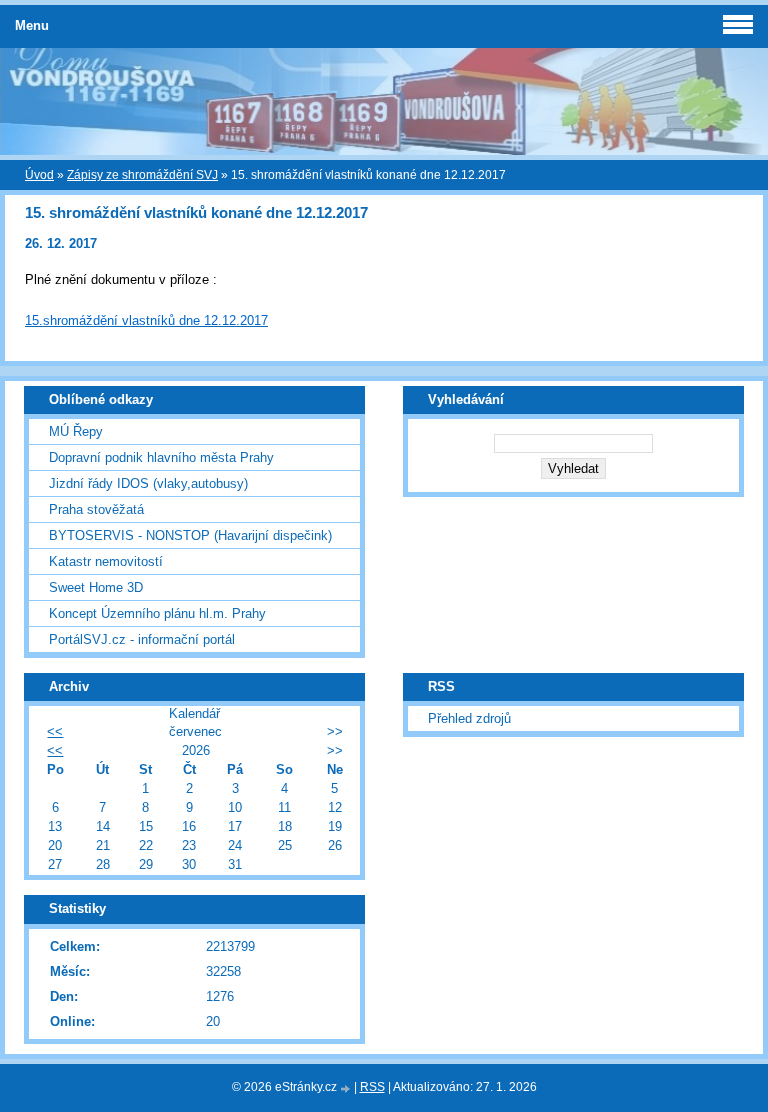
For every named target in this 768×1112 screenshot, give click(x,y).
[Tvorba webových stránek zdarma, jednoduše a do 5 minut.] (347, 1088)
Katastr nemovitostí (106, 561)
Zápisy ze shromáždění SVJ (142, 175)
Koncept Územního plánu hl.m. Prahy (157, 613)
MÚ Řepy (76, 431)
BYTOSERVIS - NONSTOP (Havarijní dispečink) (190, 535)
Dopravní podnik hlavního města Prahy (161, 457)
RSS (372, 1087)
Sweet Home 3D (96, 587)
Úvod (39, 175)
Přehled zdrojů (469, 718)
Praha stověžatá (96, 509)
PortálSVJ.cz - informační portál (142, 639)
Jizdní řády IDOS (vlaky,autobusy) (148, 483)
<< (55, 731)
